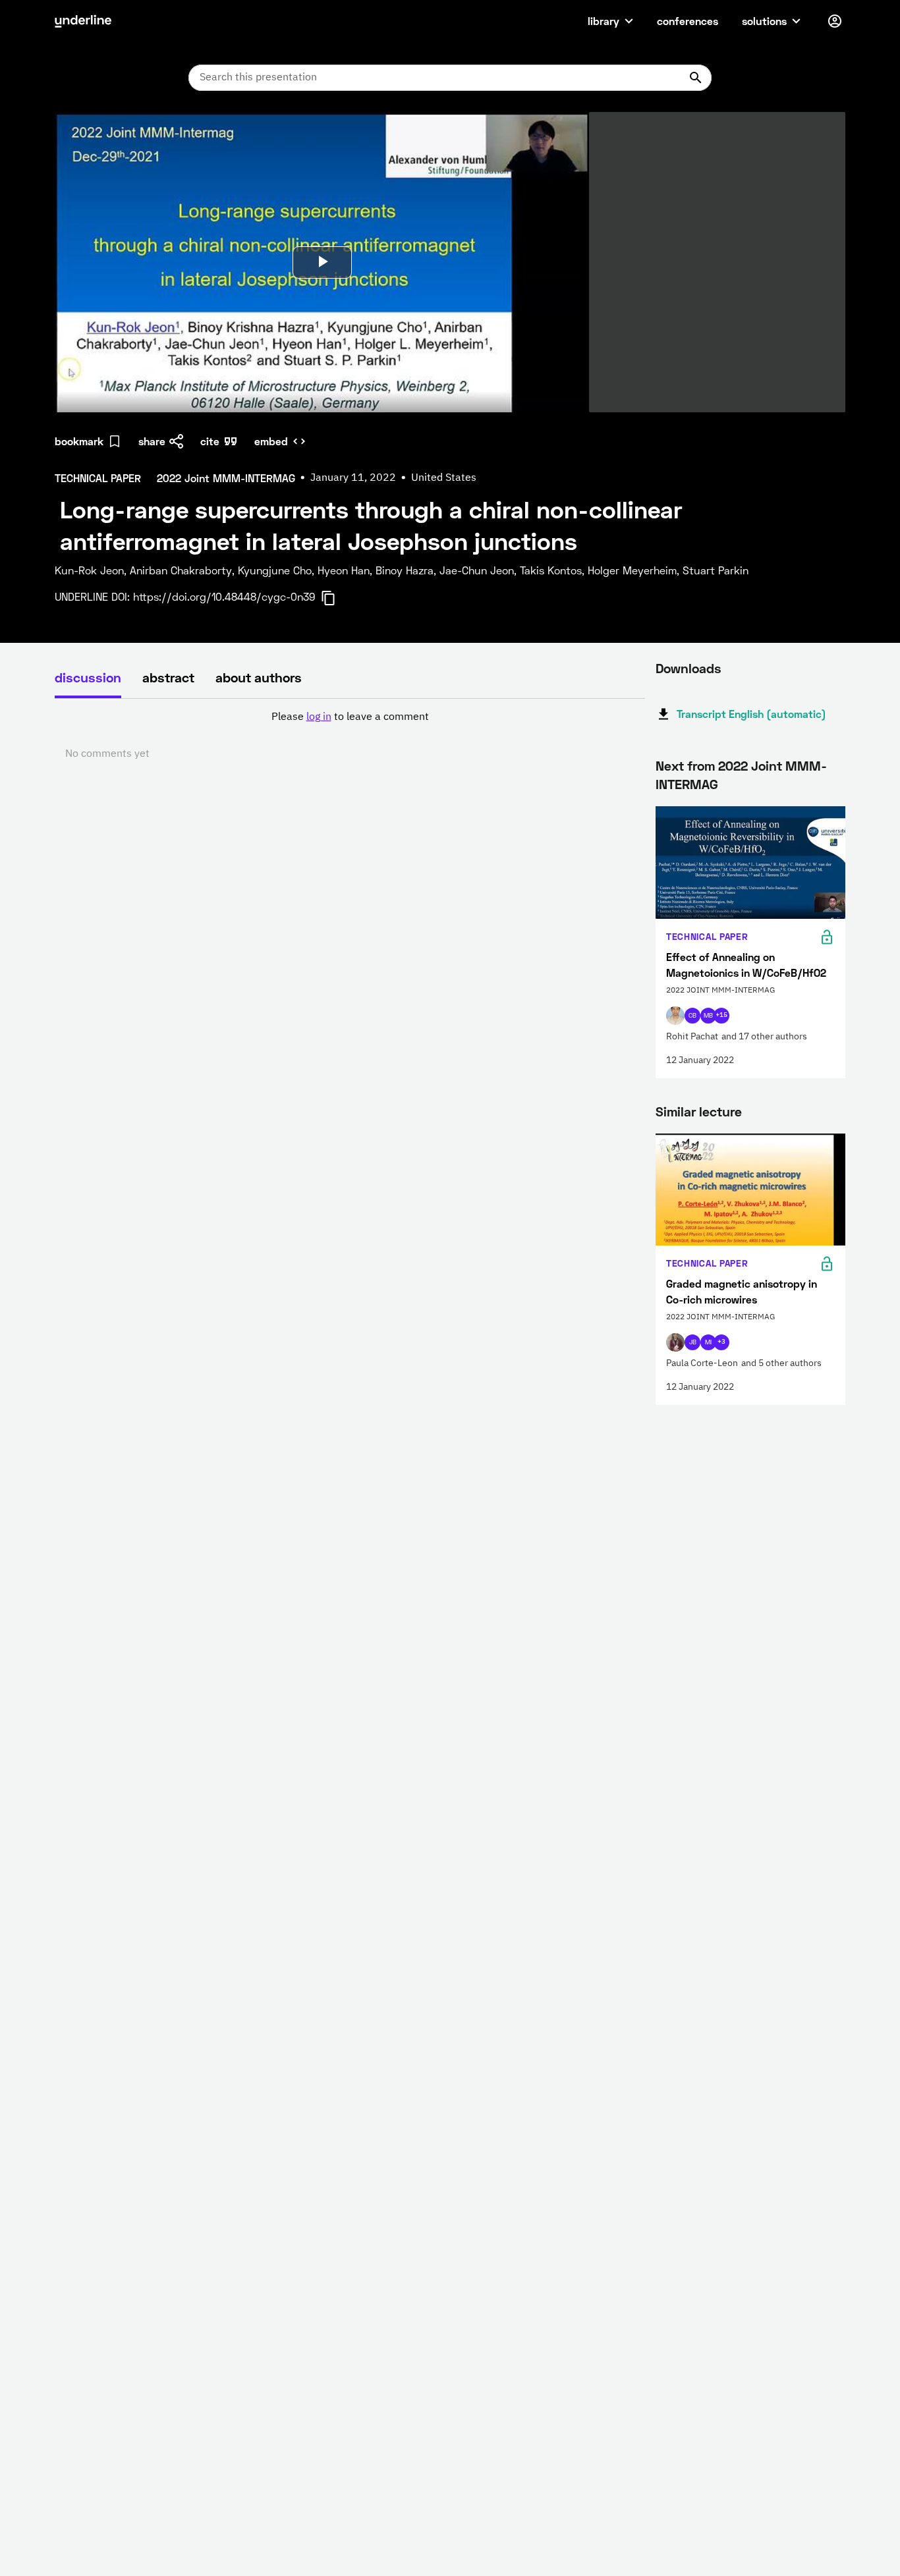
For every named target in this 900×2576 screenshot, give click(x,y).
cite (210, 441)
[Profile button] (835, 21)
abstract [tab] (168, 677)
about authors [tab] (259, 677)
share (152, 441)
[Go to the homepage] (83, 21)
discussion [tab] (88, 677)
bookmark (79, 441)
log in (319, 717)
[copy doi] (336, 598)
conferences (688, 21)
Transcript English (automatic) (751, 714)
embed (271, 441)
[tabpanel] (350, 736)
